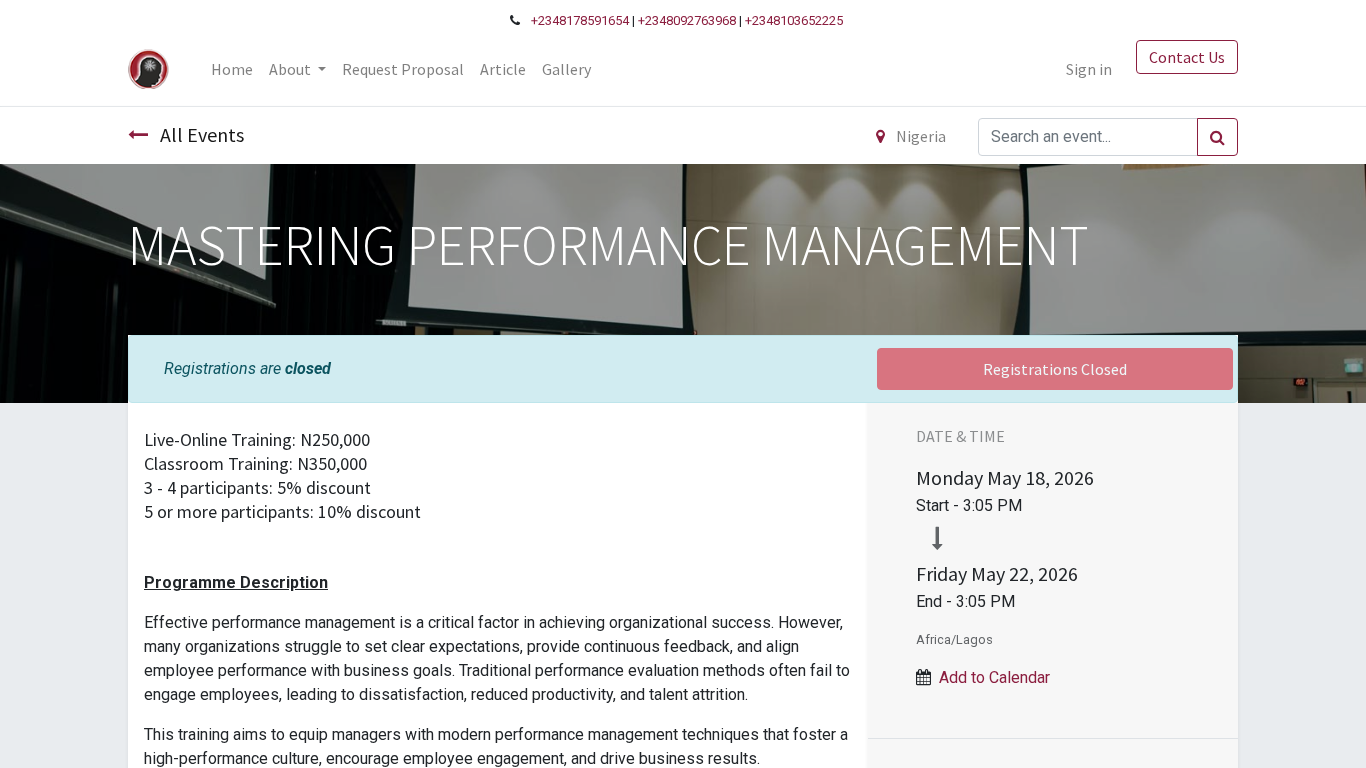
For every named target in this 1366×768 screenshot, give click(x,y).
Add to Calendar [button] (994, 677)
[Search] (1217, 137)
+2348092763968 (687, 20)
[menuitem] (232, 69)
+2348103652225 (794, 20)
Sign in (1089, 69)
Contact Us (1187, 57)
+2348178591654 (580, 20)
